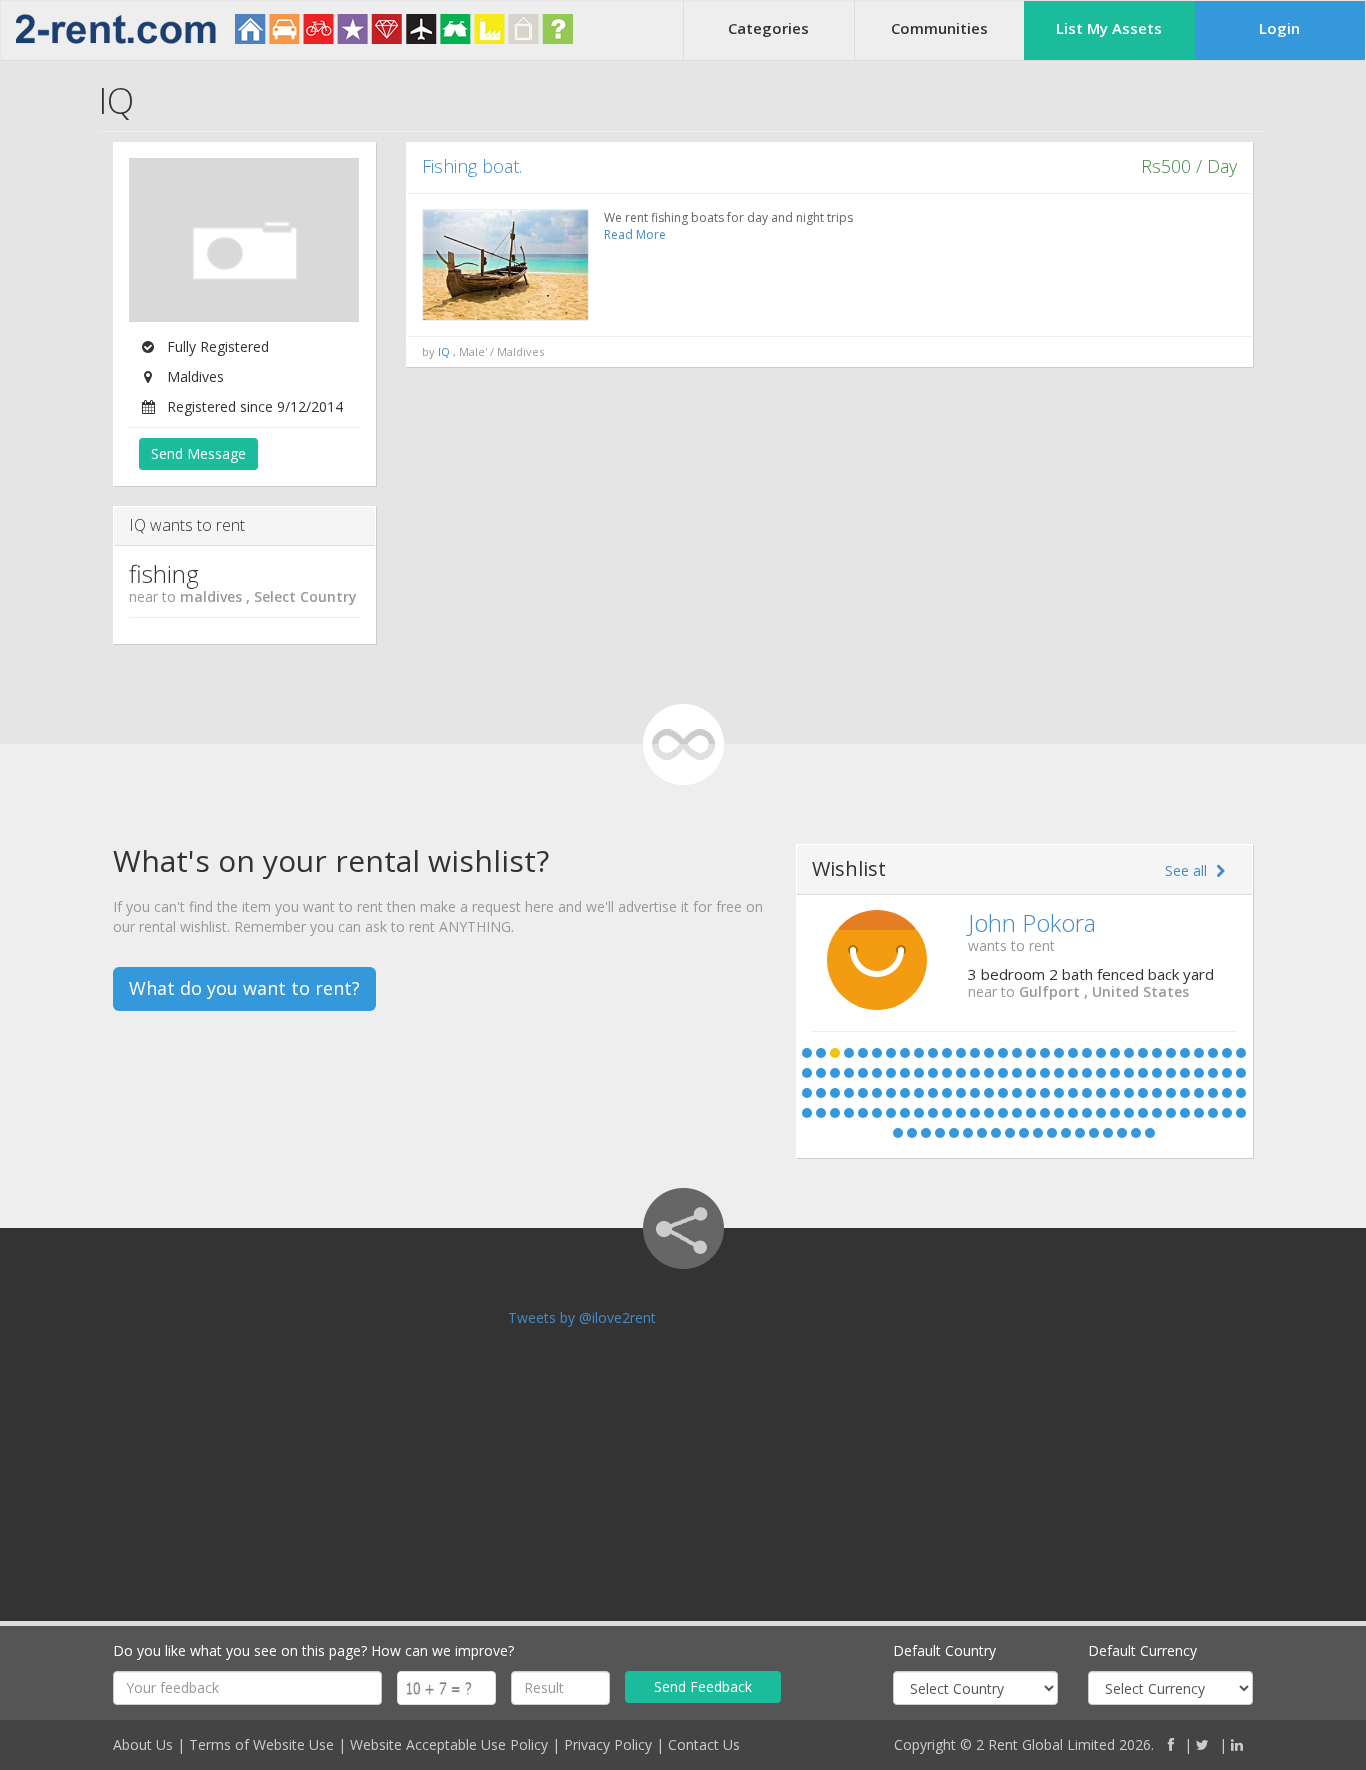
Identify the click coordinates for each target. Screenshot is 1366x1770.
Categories (768, 28)
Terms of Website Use (261, 1744)
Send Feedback (703, 1686)
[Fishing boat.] (506, 265)
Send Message (198, 453)
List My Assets (1109, 28)
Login (1279, 28)
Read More (635, 234)
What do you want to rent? (244, 988)
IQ (444, 351)
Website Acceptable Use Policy (449, 1744)
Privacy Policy (608, 1744)
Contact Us (704, 1744)
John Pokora (1032, 922)
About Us (143, 1744)
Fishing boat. (472, 166)
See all (1188, 870)
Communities (939, 28)
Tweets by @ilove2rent (582, 1317)
